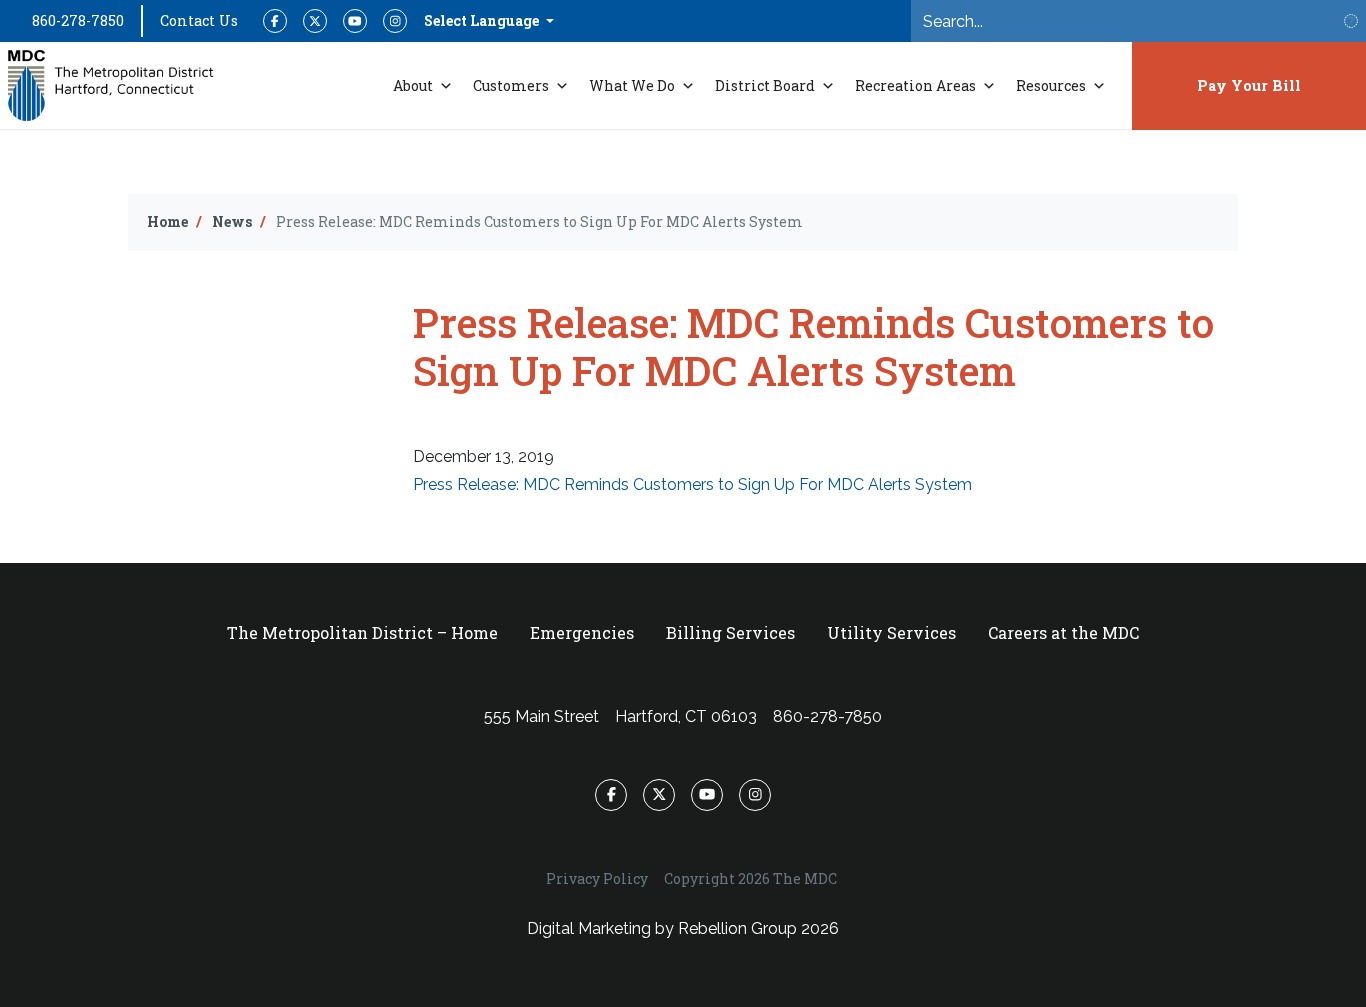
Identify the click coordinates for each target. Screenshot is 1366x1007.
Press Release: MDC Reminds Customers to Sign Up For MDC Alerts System (692, 484)
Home (167, 221)
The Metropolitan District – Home (362, 632)
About (413, 85)
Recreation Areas (915, 85)
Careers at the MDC (1063, 632)
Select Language (483, 20)
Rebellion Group (737, 928)
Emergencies (582, 632)
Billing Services (730, 632)
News (232, 221)
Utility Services (891, 632)
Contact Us (199, 20)
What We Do (632, 85)
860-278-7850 (78, 20)
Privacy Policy (597, 878)
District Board (765, 85)
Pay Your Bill (1249, 85)
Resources (1051, 85)
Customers (511, 85)
